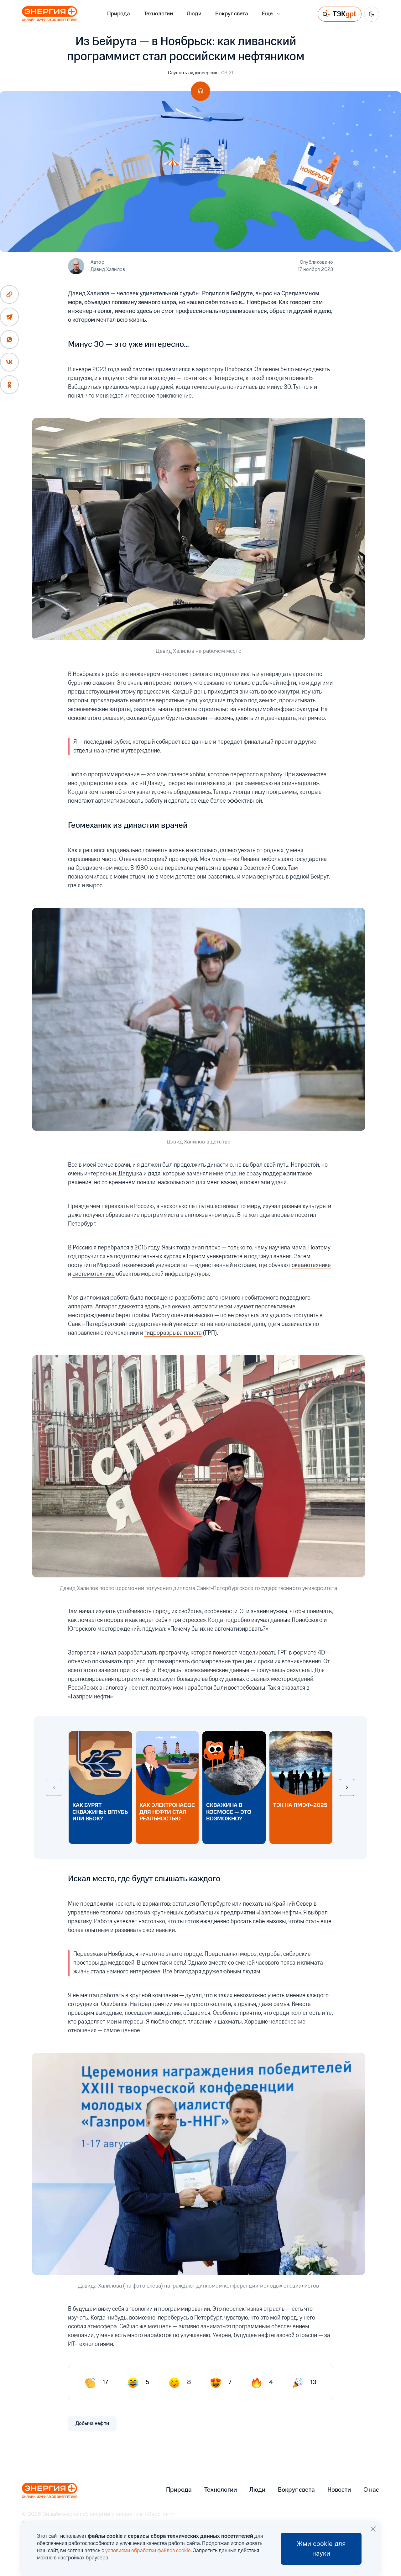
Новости (339, 2490)
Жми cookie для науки (321, 2549)
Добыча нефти (92, 2424)
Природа (119, 14)
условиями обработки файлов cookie (148, 2551)
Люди (194, 14)
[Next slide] (347, 1787)
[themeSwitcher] (372, 14)
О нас (371, 2490)
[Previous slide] (54, 1787)
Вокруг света (232, 14)
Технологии (158, 14)
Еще (267, 14)
